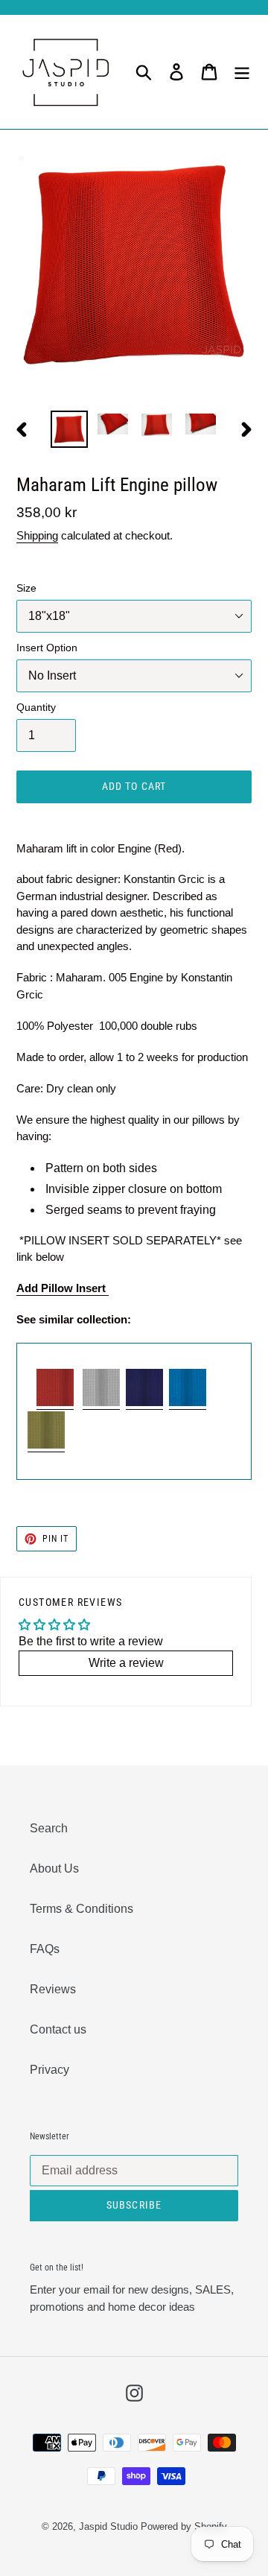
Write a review (126, 1663)
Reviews (53, 1989)
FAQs (45, 1949)
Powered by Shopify (184, 2526)
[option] (69, 429)
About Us (54, 1868)
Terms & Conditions (82, 1909)
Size (26, 588)
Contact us (58, 2029)
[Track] (46, 1445)
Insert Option (47, 648)
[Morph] (188, 1403)
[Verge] (144, 1403)
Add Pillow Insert (63, 1288)
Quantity (36, 707)
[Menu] (242, 72)
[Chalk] (101, 1403)
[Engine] (55, 1403)
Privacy (50, 2070)
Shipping (37, 535)
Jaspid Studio (108, 2526)
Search (49, 1828)
